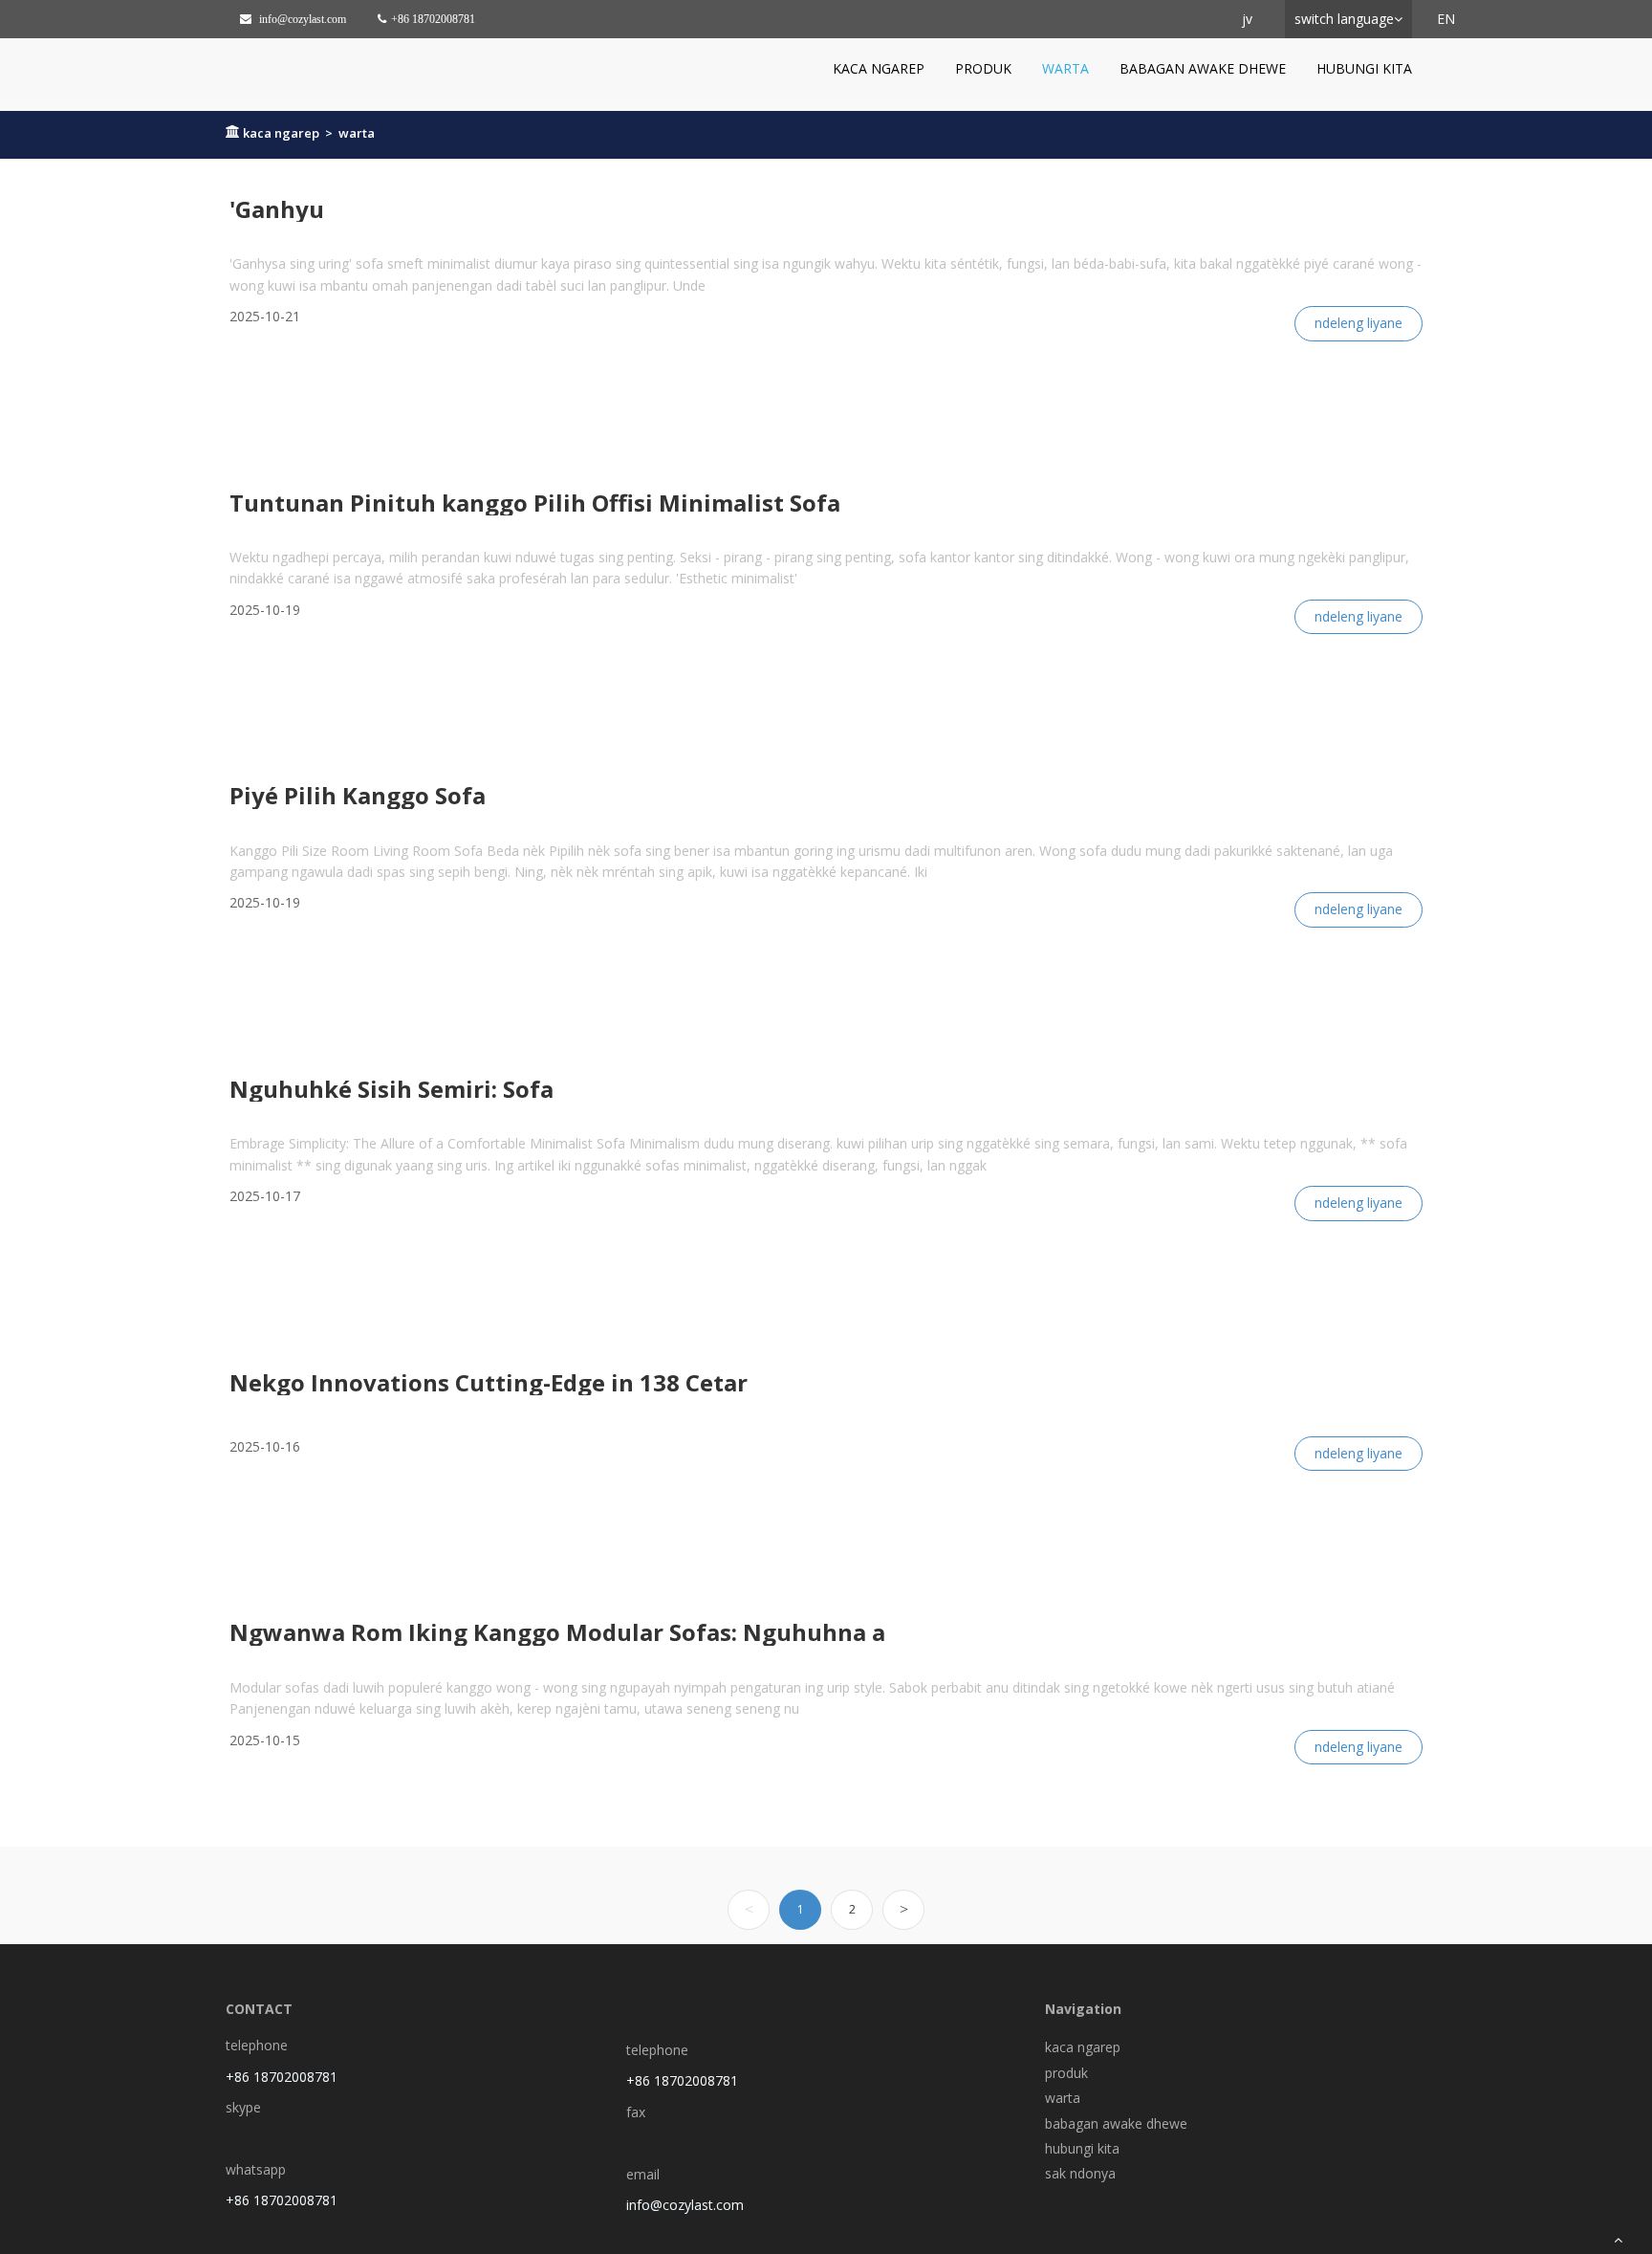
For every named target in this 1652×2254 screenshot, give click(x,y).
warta (1065, 68)
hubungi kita (1364, 68)
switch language (1344, 19)
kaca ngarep (879, 68)
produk (983, 68)
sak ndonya (1080, 2173)
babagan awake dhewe (1203, 68)
